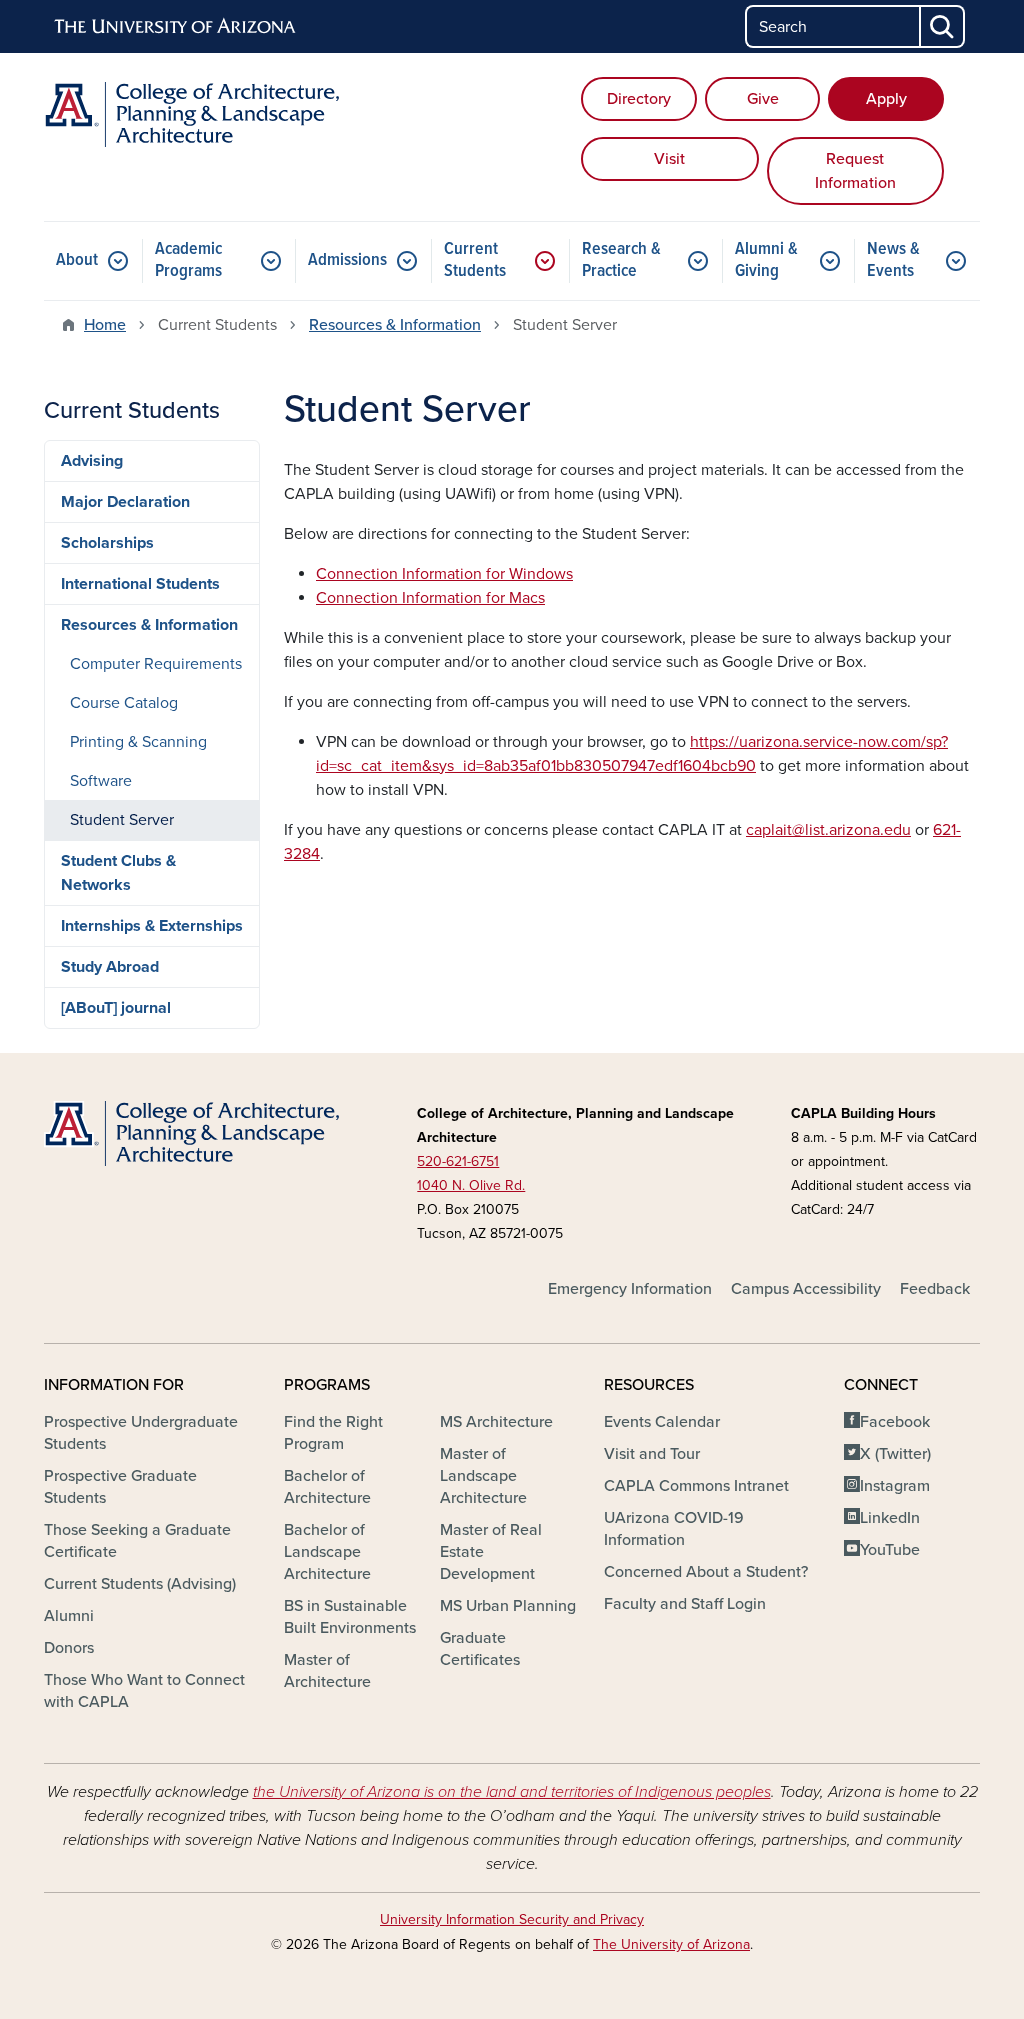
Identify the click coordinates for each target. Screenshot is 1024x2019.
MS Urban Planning (508, 1606)
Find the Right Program (333, 1433)
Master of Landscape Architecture (483, 1476)
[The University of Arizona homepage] (176, 27)
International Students (140, 584)
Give (763, 99)
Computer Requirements (156, 664)
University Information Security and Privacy (512, 1919)
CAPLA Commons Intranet (696, 1486)
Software (101, 781)
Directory (639, 99)
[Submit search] (943, 26)
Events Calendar (662, 1422)
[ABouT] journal (116, 1008)
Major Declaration (125, 502)
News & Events (893, 260)
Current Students (475, 260)
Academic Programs (188, 260)
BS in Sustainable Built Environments (350, 1617)
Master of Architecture (327, 1671)
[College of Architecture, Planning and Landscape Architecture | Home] (192, 114)
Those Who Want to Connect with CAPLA (144, 1691)
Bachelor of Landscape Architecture (327, 1552)
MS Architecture (496, 1422)
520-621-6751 (458, 1161)
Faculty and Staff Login (685, 1604)
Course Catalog (124, 703)
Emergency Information (630, 1289)
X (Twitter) (895, 1454)
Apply (886, 99)
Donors (69, 1648)
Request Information (855, 171)
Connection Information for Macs (430, 598)
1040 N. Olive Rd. (471, 1185)
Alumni (69, 1616)
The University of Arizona (671, 1944)
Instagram (895, 1486)
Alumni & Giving (766, 260)
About (77, 260)
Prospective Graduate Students (120, 1487)
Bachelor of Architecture (327, 1487)
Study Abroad (110, 967)
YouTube (890, 1550)
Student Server (122, 820)
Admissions (347, 260)
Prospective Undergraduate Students (141, 1433)
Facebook (895, 1422)
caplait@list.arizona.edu (828, 830)
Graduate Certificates (480, 1649)
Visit (669, 159)
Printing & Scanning (138, 742)
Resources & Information (395, 325)
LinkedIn (890, 1518)
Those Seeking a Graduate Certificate (137, 1541)
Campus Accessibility (806, 1289)
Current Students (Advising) (140, 1584)
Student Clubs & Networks (118, 873)
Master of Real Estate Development (491, 1552)
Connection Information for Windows (444, 574)
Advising (92, 461)
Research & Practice (621, 260)
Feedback (935, 1289)
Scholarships (107, 543)
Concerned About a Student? (706, 1572)
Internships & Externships (152, 926)
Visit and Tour (652, 1454)
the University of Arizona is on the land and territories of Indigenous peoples (512, 1792)
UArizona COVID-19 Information (674, 1529)
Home (105, 325)
